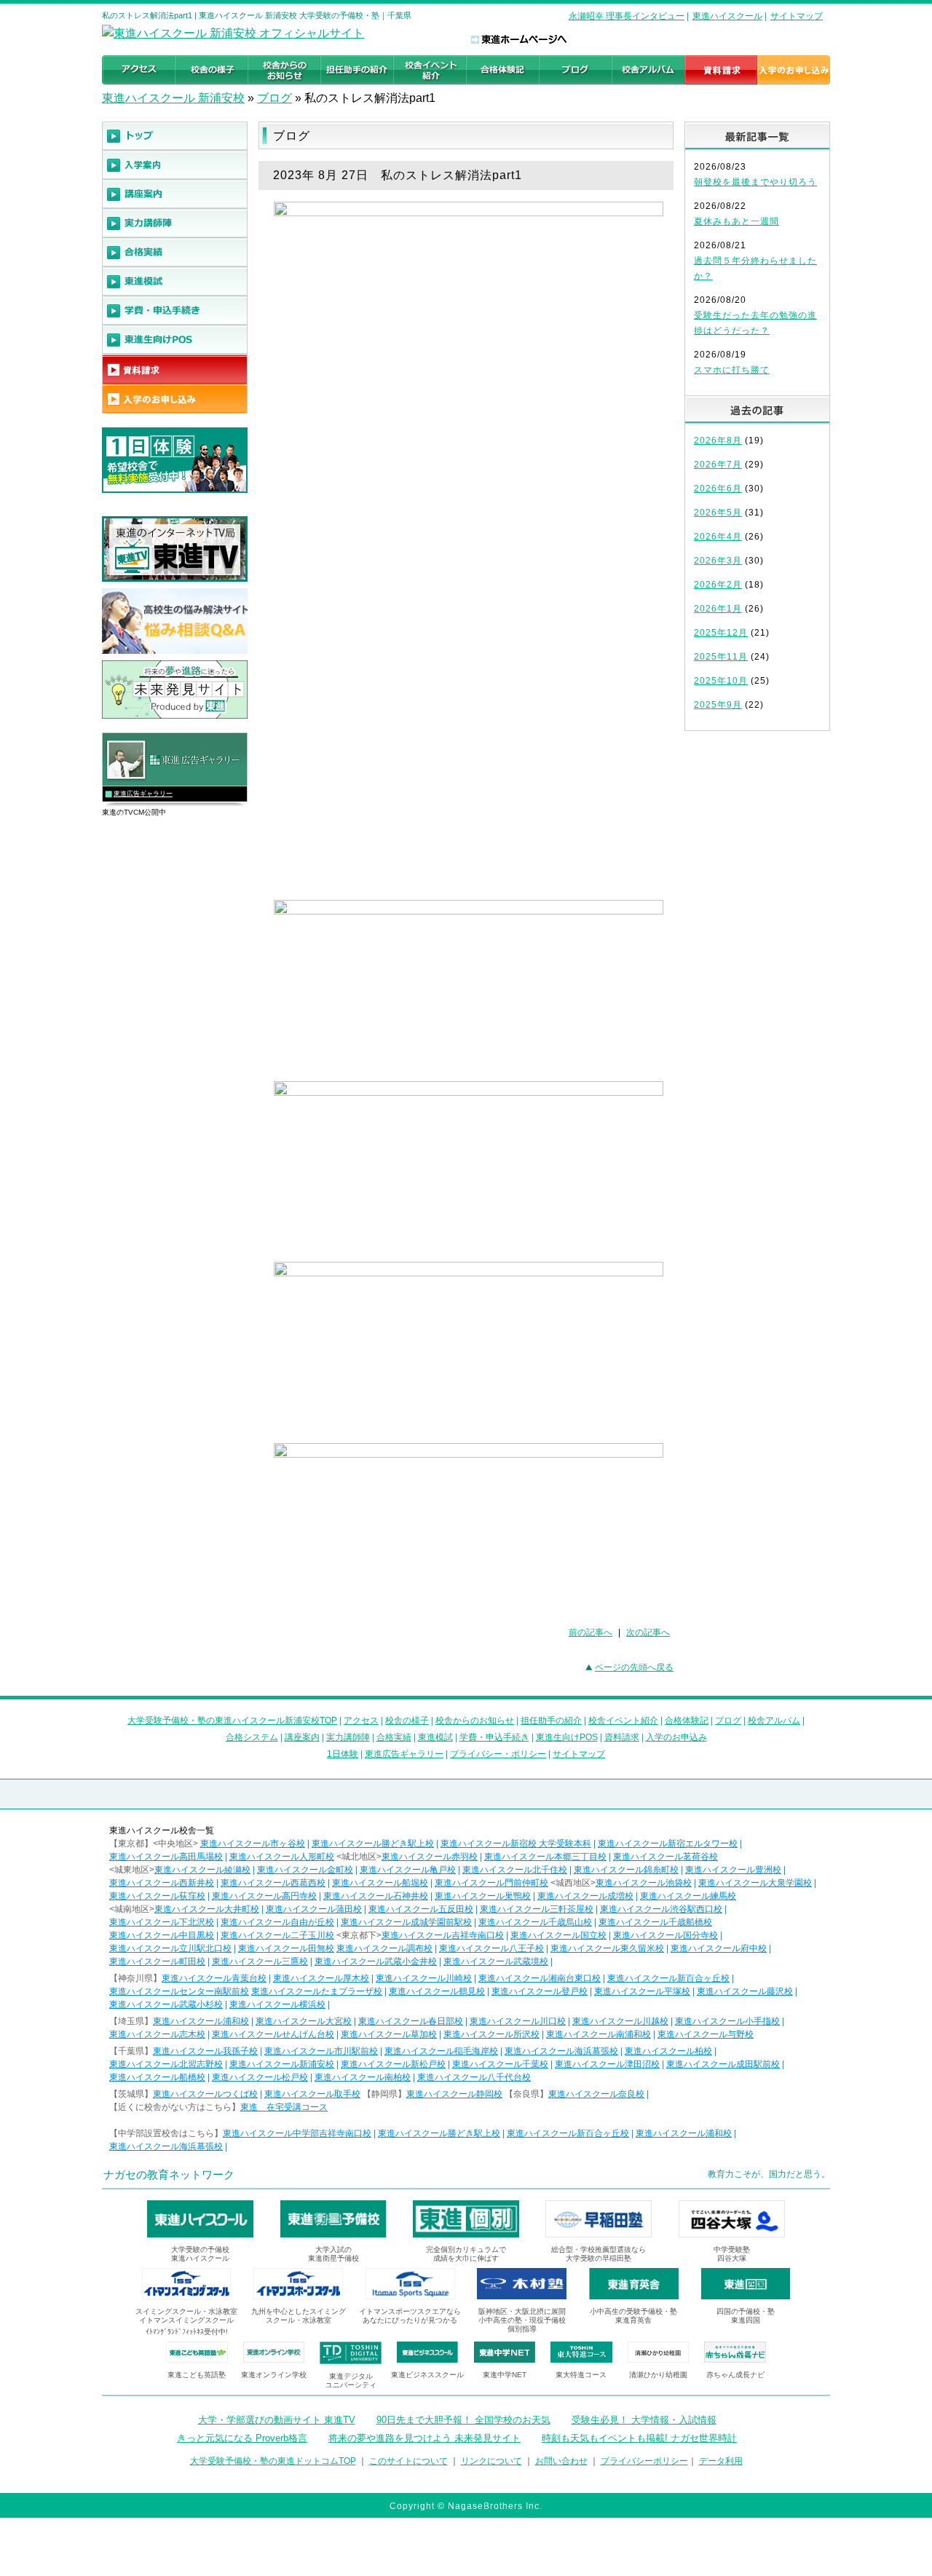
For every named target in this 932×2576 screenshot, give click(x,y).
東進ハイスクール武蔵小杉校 (166, 2004)
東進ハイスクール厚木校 (321, 1978)
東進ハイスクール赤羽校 (430, 1857)
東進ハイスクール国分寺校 (666, 1935)
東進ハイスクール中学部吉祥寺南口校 (297, 2133)
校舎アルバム (774, 1720)
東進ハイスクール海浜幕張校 (561, 2051)
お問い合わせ (561, 2461)
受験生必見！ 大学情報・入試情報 (644, 2420)
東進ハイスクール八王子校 (491, 1948)
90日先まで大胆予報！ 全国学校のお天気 (463, 2420)
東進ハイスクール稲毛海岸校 (441, 2051)
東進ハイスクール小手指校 (727, 2021)
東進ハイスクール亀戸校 (408, 1870)
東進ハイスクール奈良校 (596, 2094)
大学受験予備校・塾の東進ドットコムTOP (273, 2461)
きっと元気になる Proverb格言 (242, 2438)
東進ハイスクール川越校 (620, 2021)
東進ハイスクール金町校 (305, 1870)
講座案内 (302, 1737)
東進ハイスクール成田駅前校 (723, 2064)
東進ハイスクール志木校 (157, 2034)
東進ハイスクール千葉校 (500, 2064)
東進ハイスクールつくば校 (205, 2094)
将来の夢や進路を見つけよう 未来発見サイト (424, 2438)
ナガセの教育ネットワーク (169, 2174)
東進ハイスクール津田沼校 (607, 2064)
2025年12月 (721, 633)
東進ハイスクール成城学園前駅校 (406, 1922)
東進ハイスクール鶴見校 (437, 1991)
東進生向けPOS (567, 1737)
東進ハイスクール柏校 (668, 2051)
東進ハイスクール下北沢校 (162, 1922)
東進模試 (435, 1737)
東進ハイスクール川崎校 (424, 1978)
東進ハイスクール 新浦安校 (173, 98)
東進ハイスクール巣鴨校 (483, 1896)
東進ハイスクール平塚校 (642, 1991)
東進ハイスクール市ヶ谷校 (253, 1844)
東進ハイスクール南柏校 (363, 2077)
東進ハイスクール (727, 16)
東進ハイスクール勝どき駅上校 (373, 1844)
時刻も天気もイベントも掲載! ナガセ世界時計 (639, 2438)
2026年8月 (718, 440)
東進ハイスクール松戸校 (260, 2077)
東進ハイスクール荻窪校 (157, 1896)
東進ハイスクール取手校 (312, 2094)
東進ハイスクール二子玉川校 (277, 1935)
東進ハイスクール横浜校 (277, 2004)
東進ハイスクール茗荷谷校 (666, 1857)
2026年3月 (718, 561)
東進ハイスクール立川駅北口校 (170, 1948)
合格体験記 (687, 1720)
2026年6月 (718, 489)
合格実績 (394, 1737)
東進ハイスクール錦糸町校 (626, 1870)
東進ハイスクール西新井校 (162, 1883)
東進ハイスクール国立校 (558, 1935)
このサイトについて (408, 2461)
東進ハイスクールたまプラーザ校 (317, 1991)
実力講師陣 (348, 1737)
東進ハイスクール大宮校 (304, 2021)
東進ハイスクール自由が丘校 (277, 1922)
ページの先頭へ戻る (634, 1667)
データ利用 (721, 2461)
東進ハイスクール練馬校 (688, 1896)
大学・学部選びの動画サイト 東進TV (277, 2420)
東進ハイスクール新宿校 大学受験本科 (516, 1844)
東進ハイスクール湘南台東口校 (540, 1978)
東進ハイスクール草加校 (389, 2034)
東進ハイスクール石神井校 (376, 1896)
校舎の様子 (407, 1720)
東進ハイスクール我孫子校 (205, 2051)
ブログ (275, 98)
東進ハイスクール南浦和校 (599, 2034)
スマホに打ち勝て (732, 370)
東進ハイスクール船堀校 (380, 1883)
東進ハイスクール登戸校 (540, 1991)
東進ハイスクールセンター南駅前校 (179, 1991)
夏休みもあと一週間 (736, 221)
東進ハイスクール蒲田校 (314, 1909)
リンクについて (491, 2461)
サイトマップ (797, 16)
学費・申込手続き (494, 1737)
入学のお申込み (676, 1737)
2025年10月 (721, 681)
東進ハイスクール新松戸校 (393, 2064)
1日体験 (343, 1754)
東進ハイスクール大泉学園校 (755, 1883)
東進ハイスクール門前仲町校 (491, 1883)
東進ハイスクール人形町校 (282, 1857)
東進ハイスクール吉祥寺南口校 (443, 1935)
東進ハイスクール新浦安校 (282, 2064)
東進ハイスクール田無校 (286, 1948)
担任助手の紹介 (551, 1720)
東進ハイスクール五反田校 (421, 1909)
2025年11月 (721, 657)
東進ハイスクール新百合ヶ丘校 (668, 1978)
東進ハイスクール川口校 (518, 2021)
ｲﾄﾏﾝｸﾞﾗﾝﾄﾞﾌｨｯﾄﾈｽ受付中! (187, 2332)
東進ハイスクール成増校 (585, 1896)
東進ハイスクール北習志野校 (166, 2064)
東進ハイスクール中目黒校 (162, 1935)
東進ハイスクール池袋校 (644, 1883)
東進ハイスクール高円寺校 (264, 1896)
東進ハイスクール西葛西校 (273, 1883)
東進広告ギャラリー (143, 794)
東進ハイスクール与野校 (706, 2034)
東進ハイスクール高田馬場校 (166, 1857)
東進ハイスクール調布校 (384, 1948)
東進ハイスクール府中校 (719, 1948)
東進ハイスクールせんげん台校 (273, 2034)
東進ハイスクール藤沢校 (745, 1991)
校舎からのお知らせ (475, 1720)
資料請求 (622, 1737)
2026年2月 (718, 585)
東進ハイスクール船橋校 (157, 2077)
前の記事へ (591, 1632)
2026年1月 (718, 609)
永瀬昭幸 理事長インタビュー (627, 16)
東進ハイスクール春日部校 (411, 2021)
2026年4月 (718, 537)
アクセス (361, 1720)
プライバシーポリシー (644, 2461)
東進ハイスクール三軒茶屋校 (537, 1909)
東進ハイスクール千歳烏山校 (535, 1922)
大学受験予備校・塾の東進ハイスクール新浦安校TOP (232, 1720)
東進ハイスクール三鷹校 (260, 1961)
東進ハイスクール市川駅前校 (321, 2051)
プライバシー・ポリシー (498, 1754)
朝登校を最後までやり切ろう (755, 182)
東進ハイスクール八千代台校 (474, 2077)
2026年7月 (718, 465)
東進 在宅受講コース (284, 2107)
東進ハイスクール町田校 (157, 1961)
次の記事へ (648, 1632)
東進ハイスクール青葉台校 (214, 1978)
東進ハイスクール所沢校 (491, 2034)
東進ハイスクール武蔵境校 (496, 1961)
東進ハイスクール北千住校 (515, 1870)
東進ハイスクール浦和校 (201, 2021)
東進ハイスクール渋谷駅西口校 (661, 1909)
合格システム (252, 1737)
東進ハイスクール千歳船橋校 (655, 1922)
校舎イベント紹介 (623, 1720)
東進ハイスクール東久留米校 (607, 1948)
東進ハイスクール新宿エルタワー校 (668, 1844)
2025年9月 (718, 705)
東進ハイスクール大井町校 (207, 1909)
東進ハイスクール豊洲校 (733, 1870)
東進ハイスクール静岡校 (454, 2094)
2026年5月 (718, 513)
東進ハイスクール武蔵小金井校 (376, 1961)
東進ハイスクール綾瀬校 (202, 1870)
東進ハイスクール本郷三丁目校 (545, 1857)
